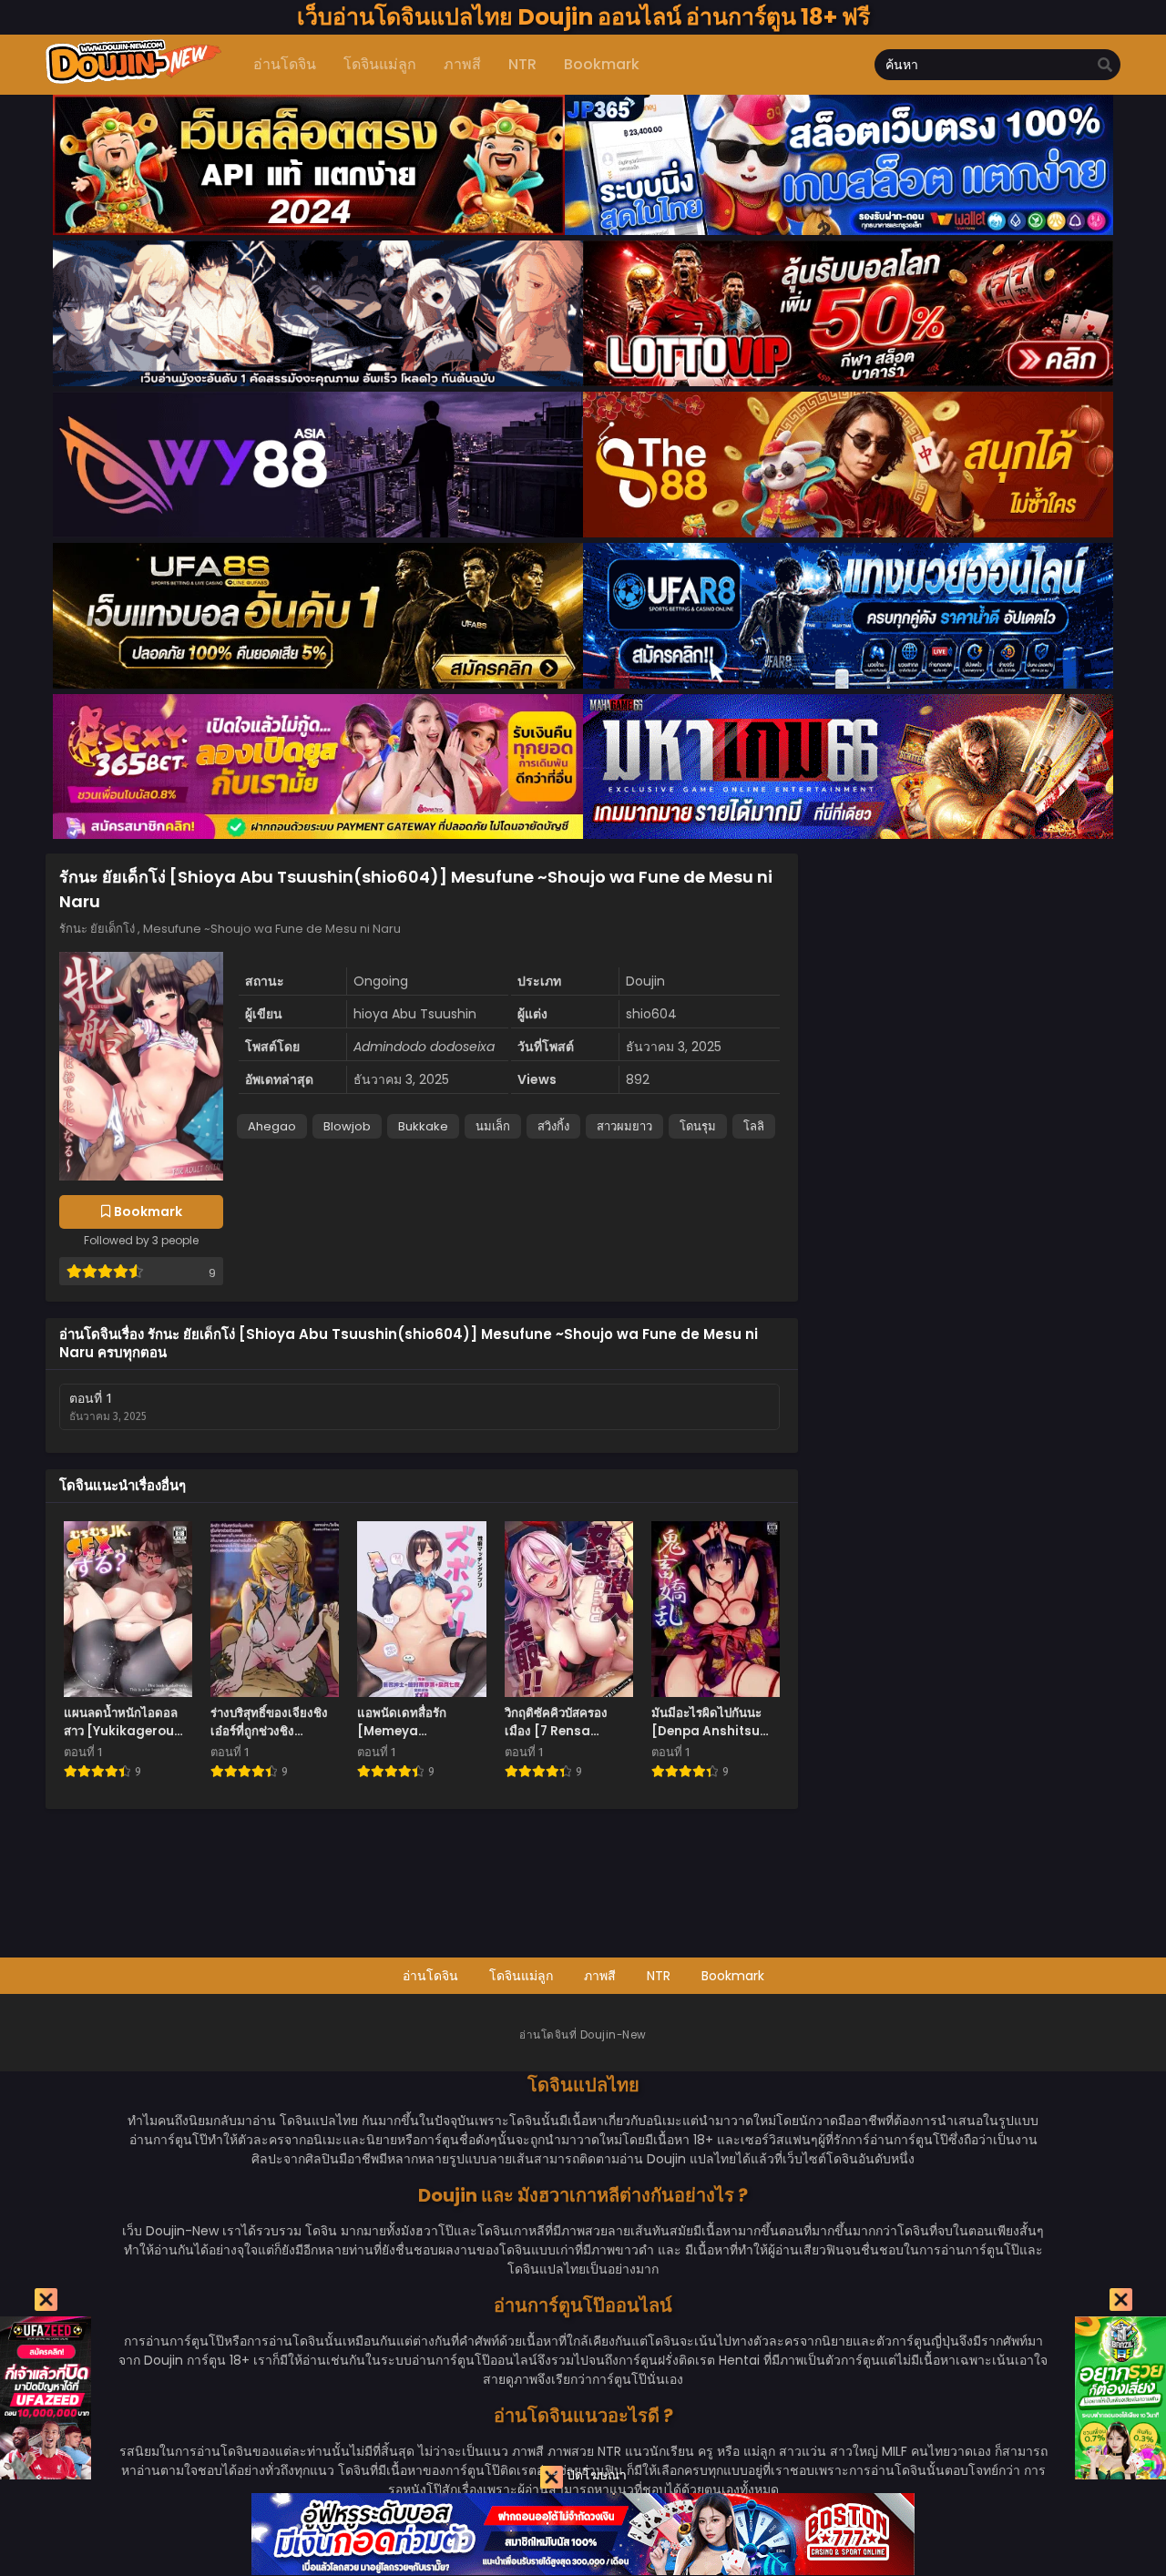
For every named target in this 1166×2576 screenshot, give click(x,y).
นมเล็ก (493, 1126)
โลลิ (754, 1126)
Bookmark (733, 1976)
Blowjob (347, 1126)
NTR (659, 1976)
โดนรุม (698, 1126)
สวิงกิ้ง (553, 1126)
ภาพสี (600, 1976)
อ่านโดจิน (430, 1976)
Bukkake (423, 1126)
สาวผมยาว (624, 1126)
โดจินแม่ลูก (521, 1976)
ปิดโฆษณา (595, 2475)
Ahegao (272, 1126)
